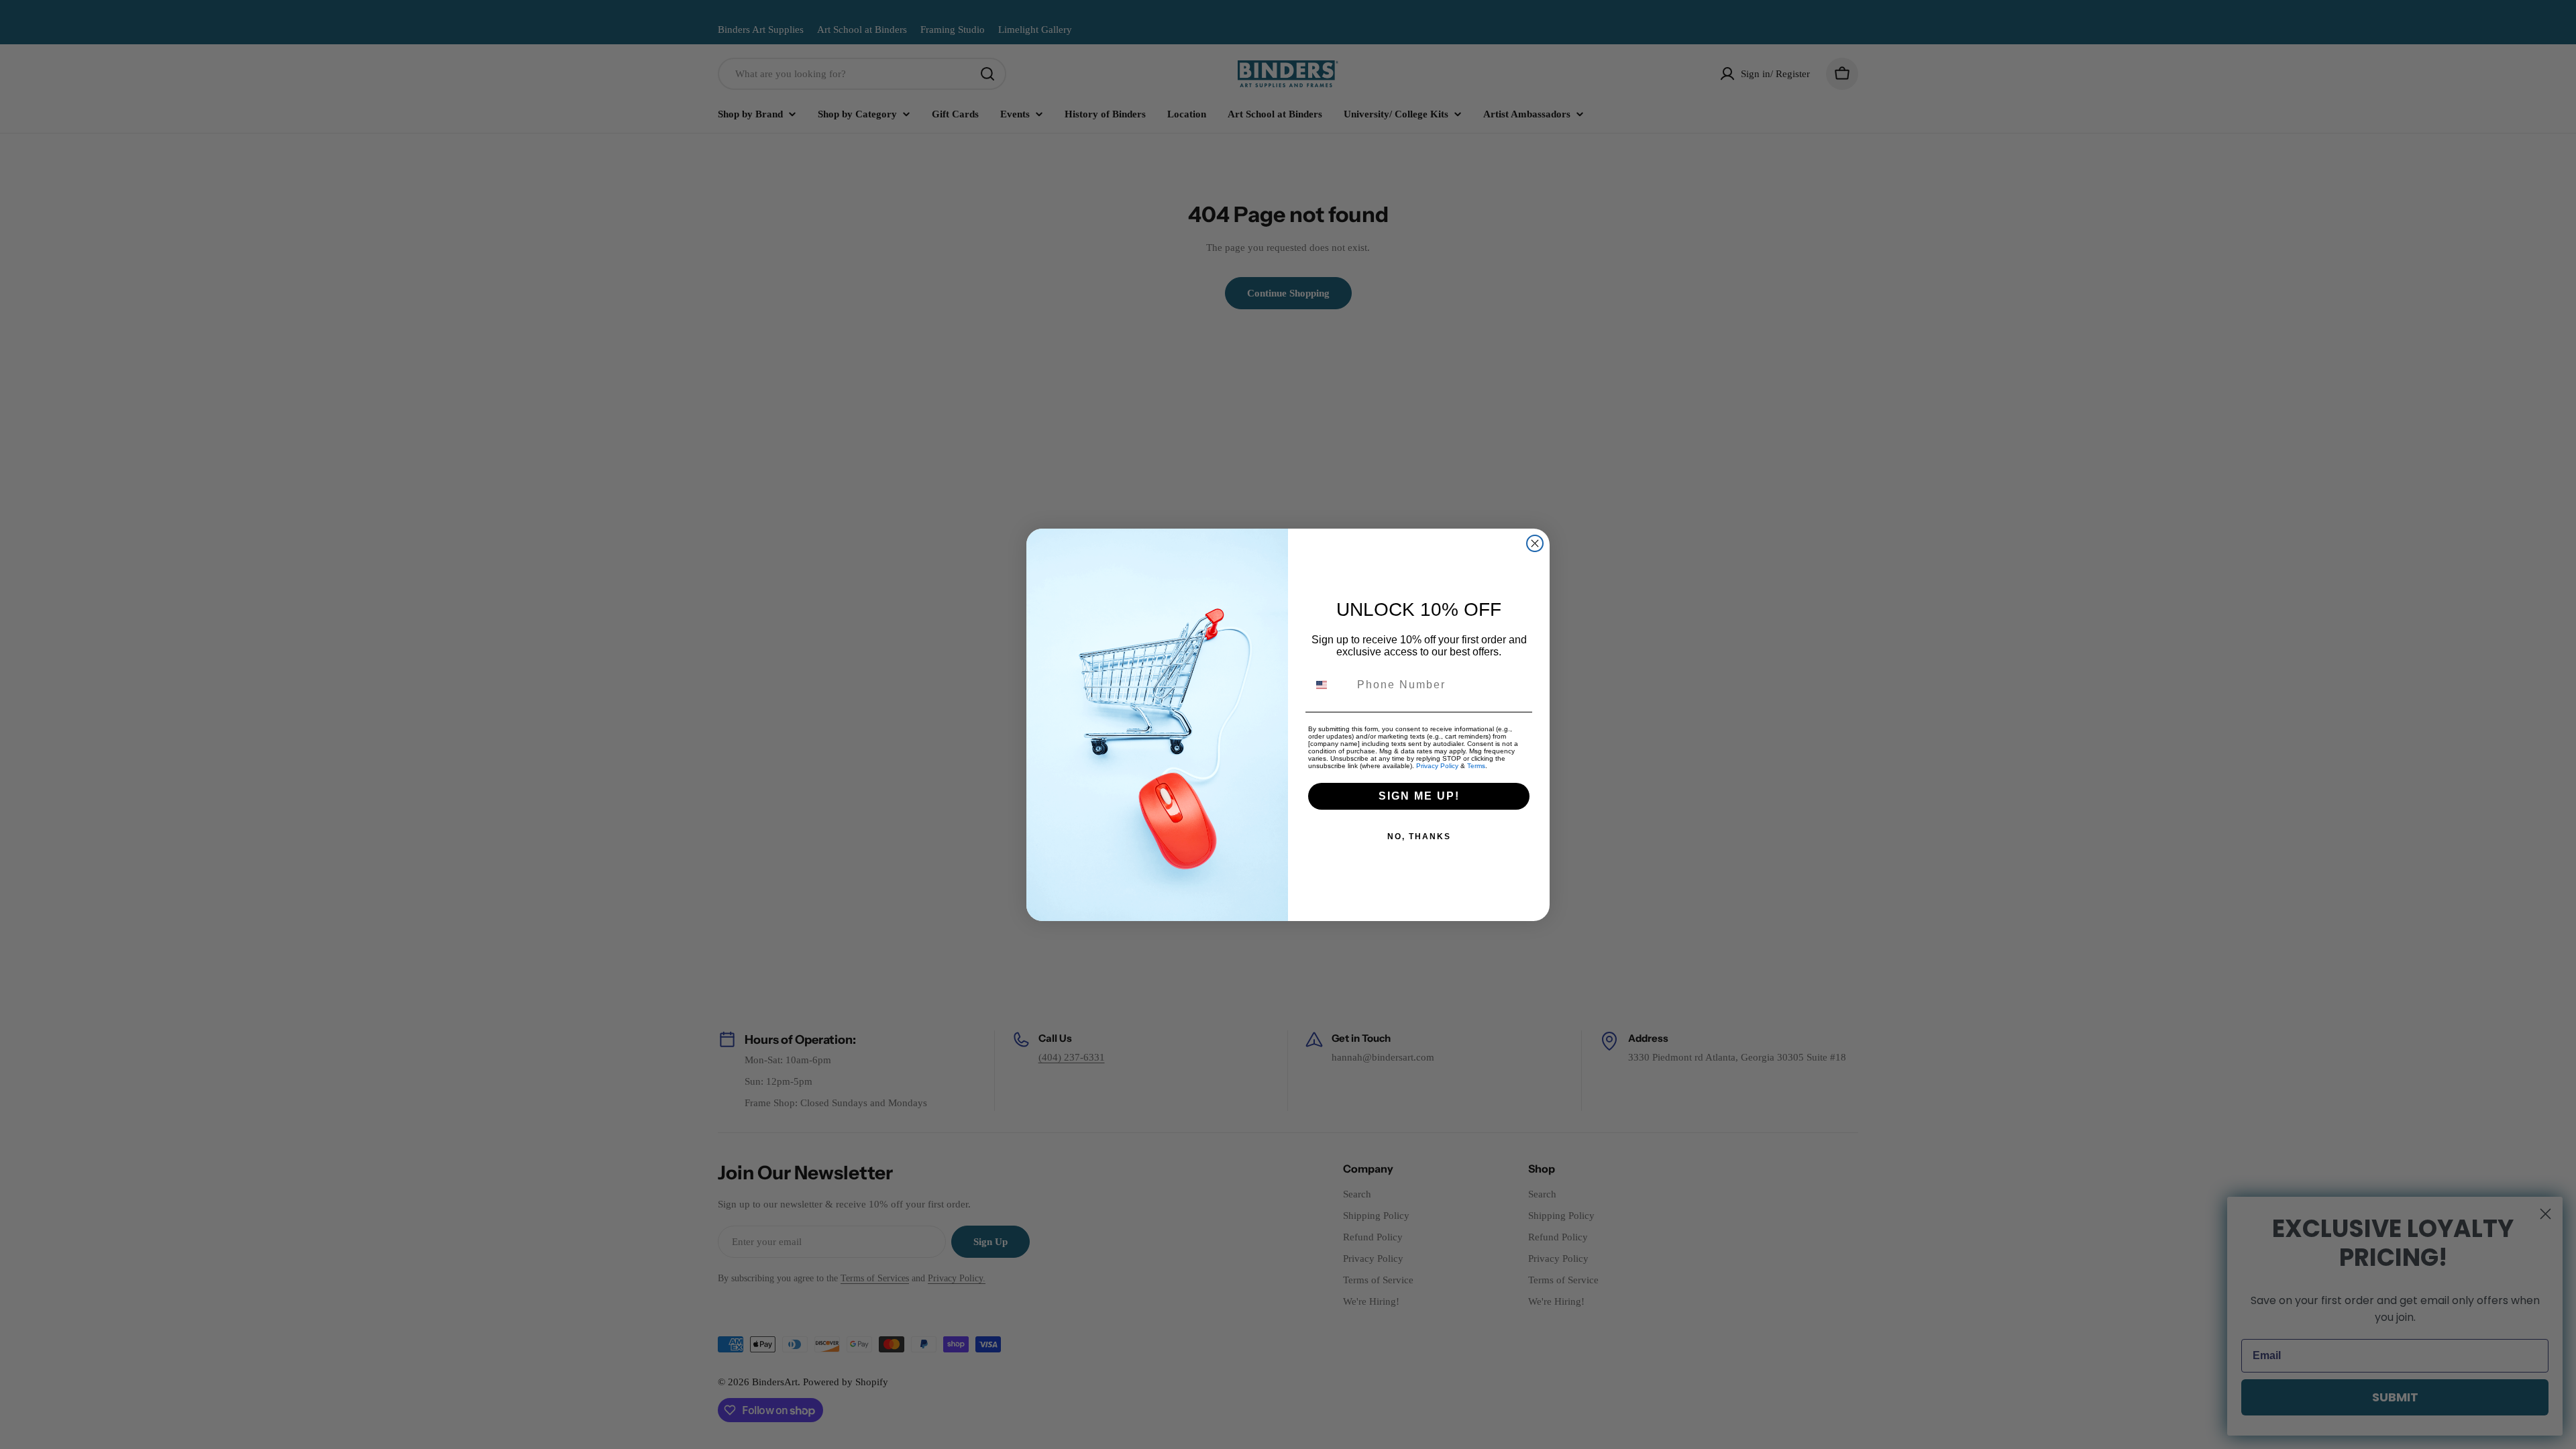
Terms (1476, 766)
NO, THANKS (1419, 837)
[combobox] (1330, 685)
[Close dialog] (1535, 543)
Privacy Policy (1437, 766)
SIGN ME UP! (1419, 796)
